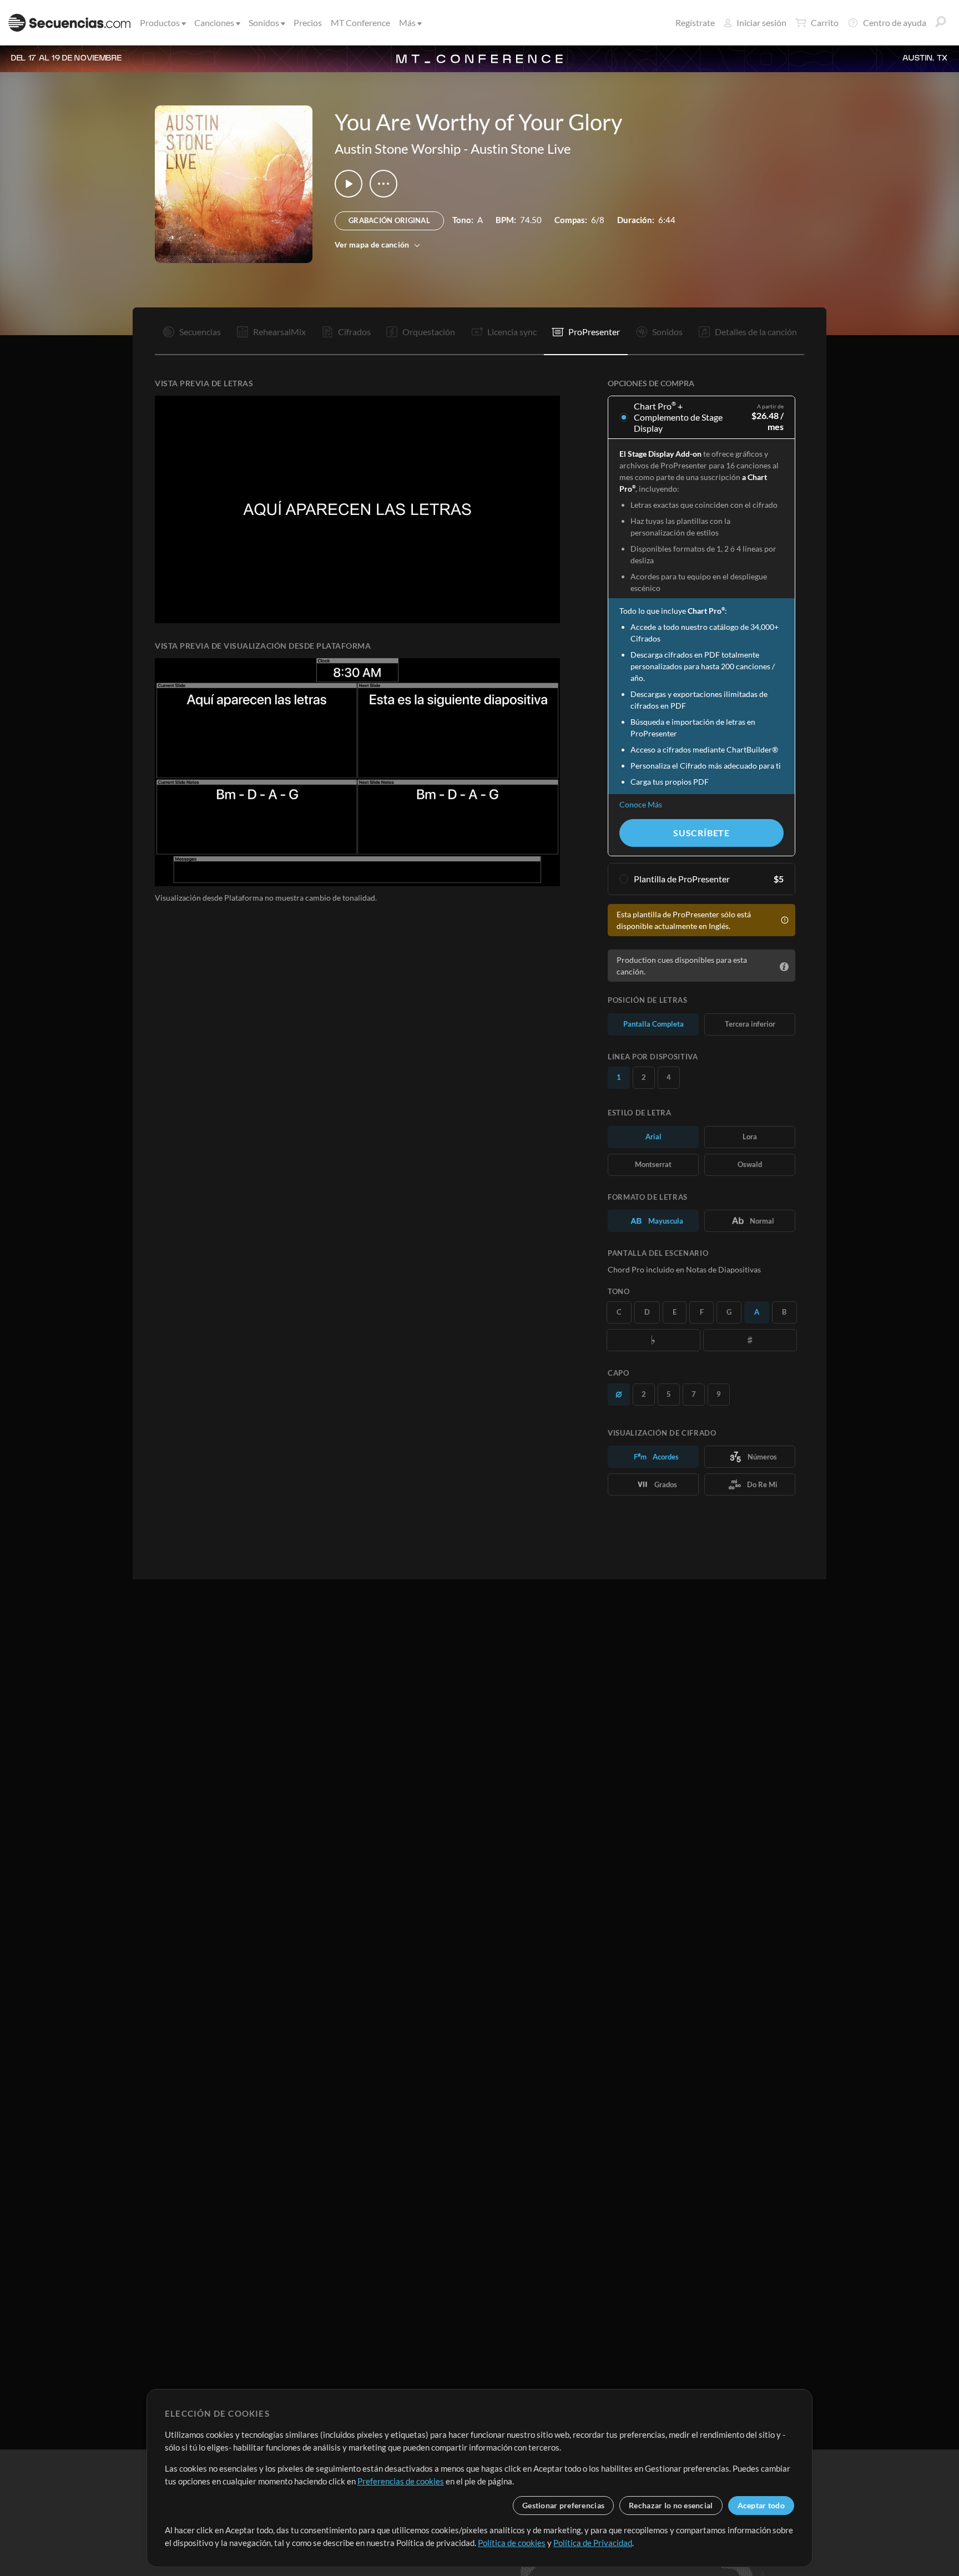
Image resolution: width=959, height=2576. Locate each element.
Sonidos (264, 22)
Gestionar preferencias (563, 2505)
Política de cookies (512, 2543)
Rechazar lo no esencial (671, 2505)
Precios (308, 22)
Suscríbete (701, 833)
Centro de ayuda (895, 22)
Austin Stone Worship (398, 148)
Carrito (825, 22)
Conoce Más (641, 804)
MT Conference (360, 22)
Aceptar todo (761, 2505)
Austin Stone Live (521, 148)
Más (407, 22)
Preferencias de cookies (401, 2481)
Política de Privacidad (593, 2543)
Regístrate (695, 22)
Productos (160, 22)
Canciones (214, 22)
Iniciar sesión (761, 22)
